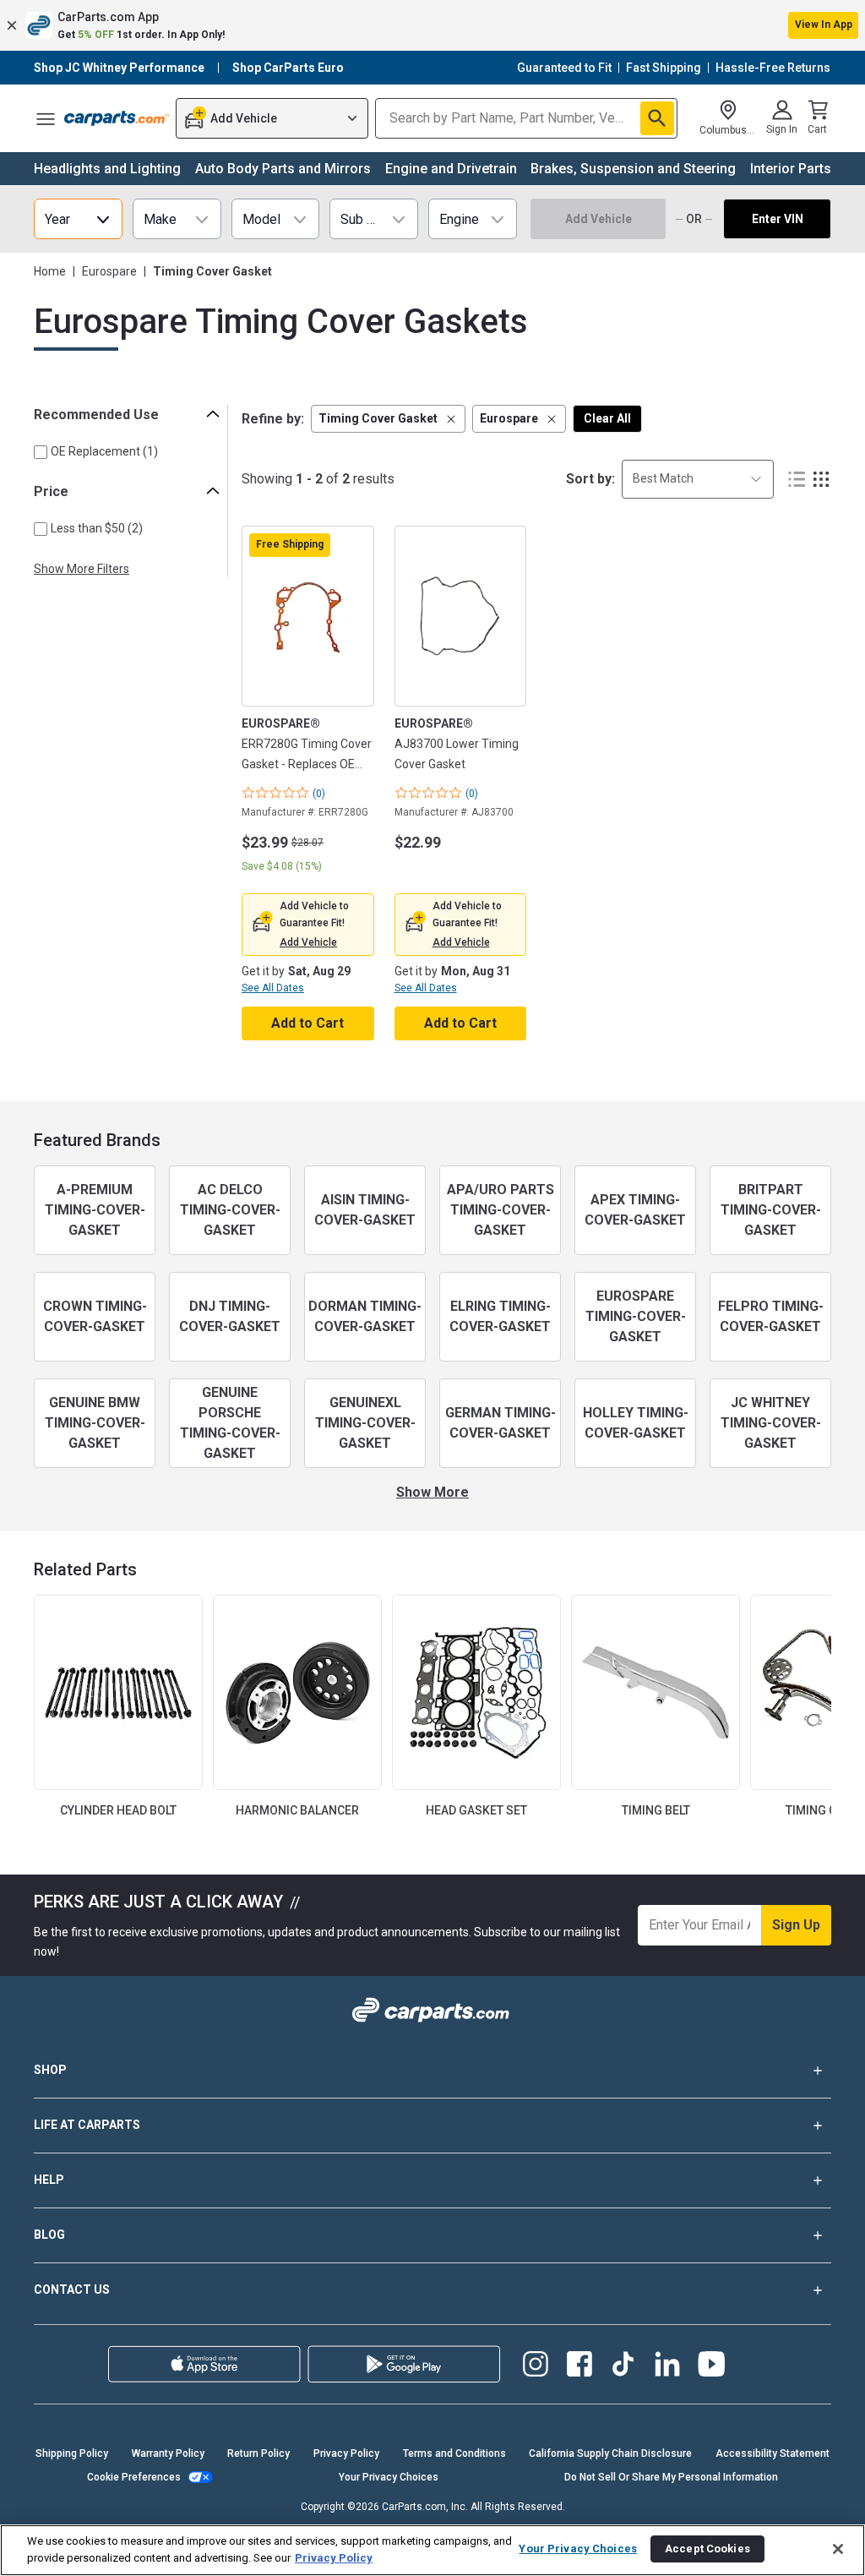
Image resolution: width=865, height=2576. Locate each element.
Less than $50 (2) (97, 528)
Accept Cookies (707, 2549)
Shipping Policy (72, 2453)
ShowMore (432, 1492)
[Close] (838, 2549)
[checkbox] (41, 452)
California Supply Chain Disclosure (610, 2453)
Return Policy (258, 2453)
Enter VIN (778, 219)
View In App (824, 25)
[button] (432, 25)
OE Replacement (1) (104, 451)
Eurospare (109, 271)
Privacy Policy (346, 2453)
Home (50, 271)
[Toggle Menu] (46, 118)
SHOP (50, 2070)
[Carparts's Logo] (117, 118)
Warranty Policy (168, 2453)
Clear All (607, 418)
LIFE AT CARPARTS (87, 2125)
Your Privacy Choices (389, 2477)
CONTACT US (72, 2289)
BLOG (49, 2235)
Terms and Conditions (454, 2453)
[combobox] (698, 479)
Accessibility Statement (773, 2453)
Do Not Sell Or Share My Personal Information (671, 2477)
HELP (49, 2180)
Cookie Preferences (134, 2477)
